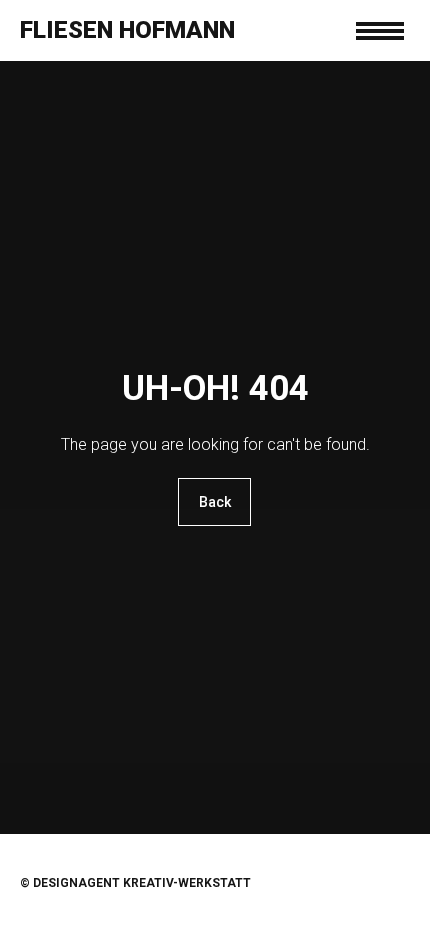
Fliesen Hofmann (127, 30)
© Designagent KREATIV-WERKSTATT (135, 883)
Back (215, 502)
